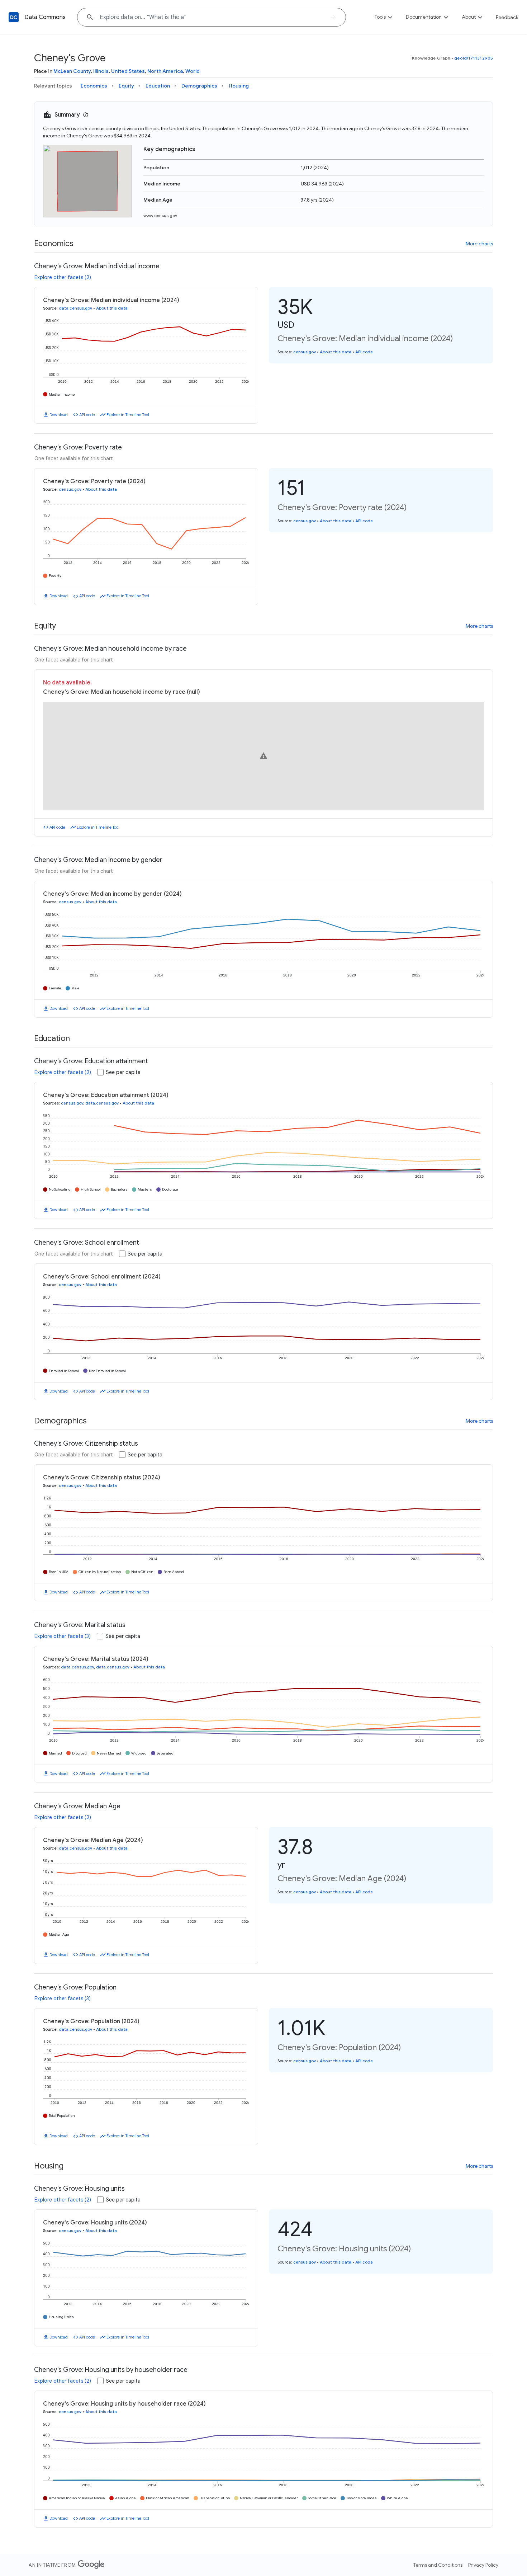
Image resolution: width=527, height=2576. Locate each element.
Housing (239, 86)
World (193, 71)
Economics (94, 86)
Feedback (507, 17)
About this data (112, 308)
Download (59, 415)
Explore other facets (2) (63, 277)
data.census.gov (75, 308)
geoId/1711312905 (474, 58)
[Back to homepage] (14, 17)
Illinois (101, 71)
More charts (479, 244)
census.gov (305, 352)
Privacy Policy (483, 2565)
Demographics (199, 86)
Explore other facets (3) (63, 1636)
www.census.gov (160, 215)
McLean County (72, 71)
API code (87, 415)
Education (158, 86)
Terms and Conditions (438, 2565)
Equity (126, 86)
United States (128, 71)
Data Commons (45, 17)
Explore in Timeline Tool (128, 415)
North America (165, 71)
